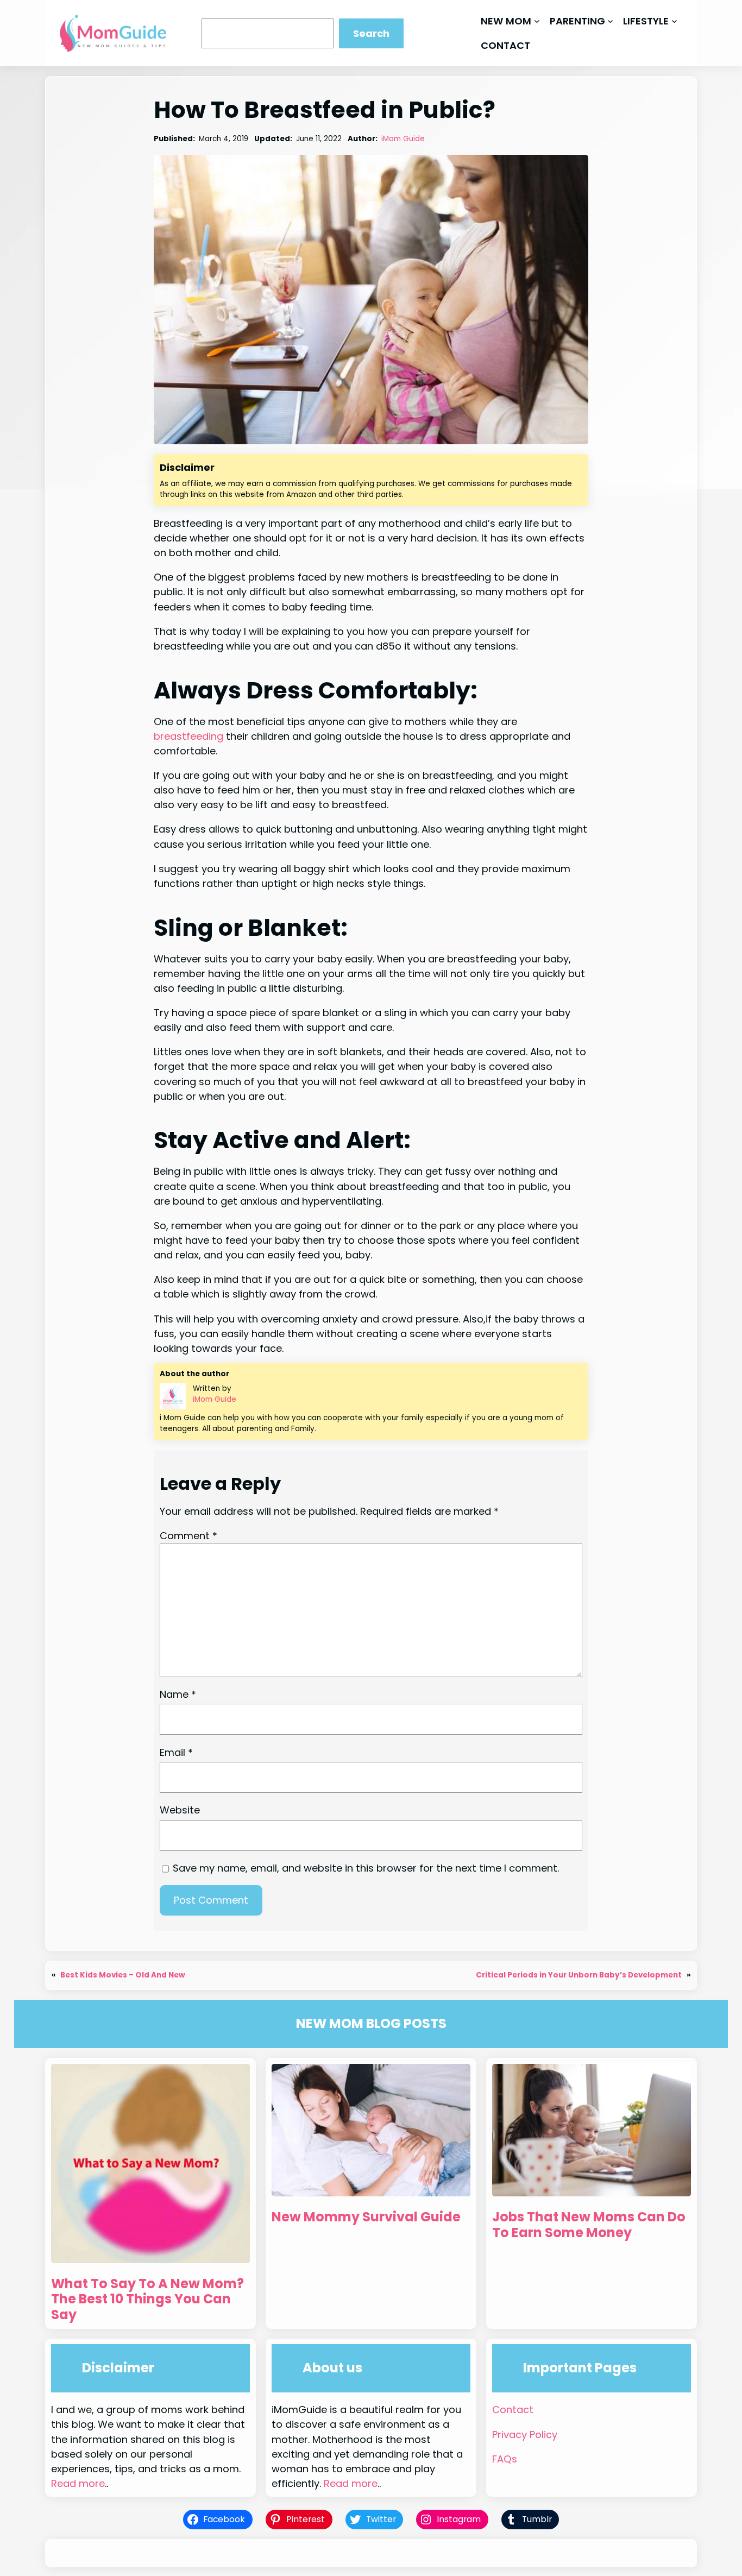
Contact (513, 2410)
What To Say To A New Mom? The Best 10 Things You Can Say (147, 2300)
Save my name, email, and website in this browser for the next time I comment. (366, 1868)
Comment (188, 1536)
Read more (78, 2483)
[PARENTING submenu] (610, 21)
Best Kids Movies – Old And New (123, 1975)
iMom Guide (403, 139)
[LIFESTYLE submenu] (674, 21)
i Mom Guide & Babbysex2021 (387, 2553)
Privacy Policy (525, 2435)
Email (176, 1752)
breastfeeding (188, 736)
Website (180, 1810)
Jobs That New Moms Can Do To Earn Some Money (589, 2225)
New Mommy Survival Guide (366, 2217)
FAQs (505, 2459)
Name (178, 1694)
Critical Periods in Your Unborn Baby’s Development (579, 1975)
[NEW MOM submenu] (537, 21)
